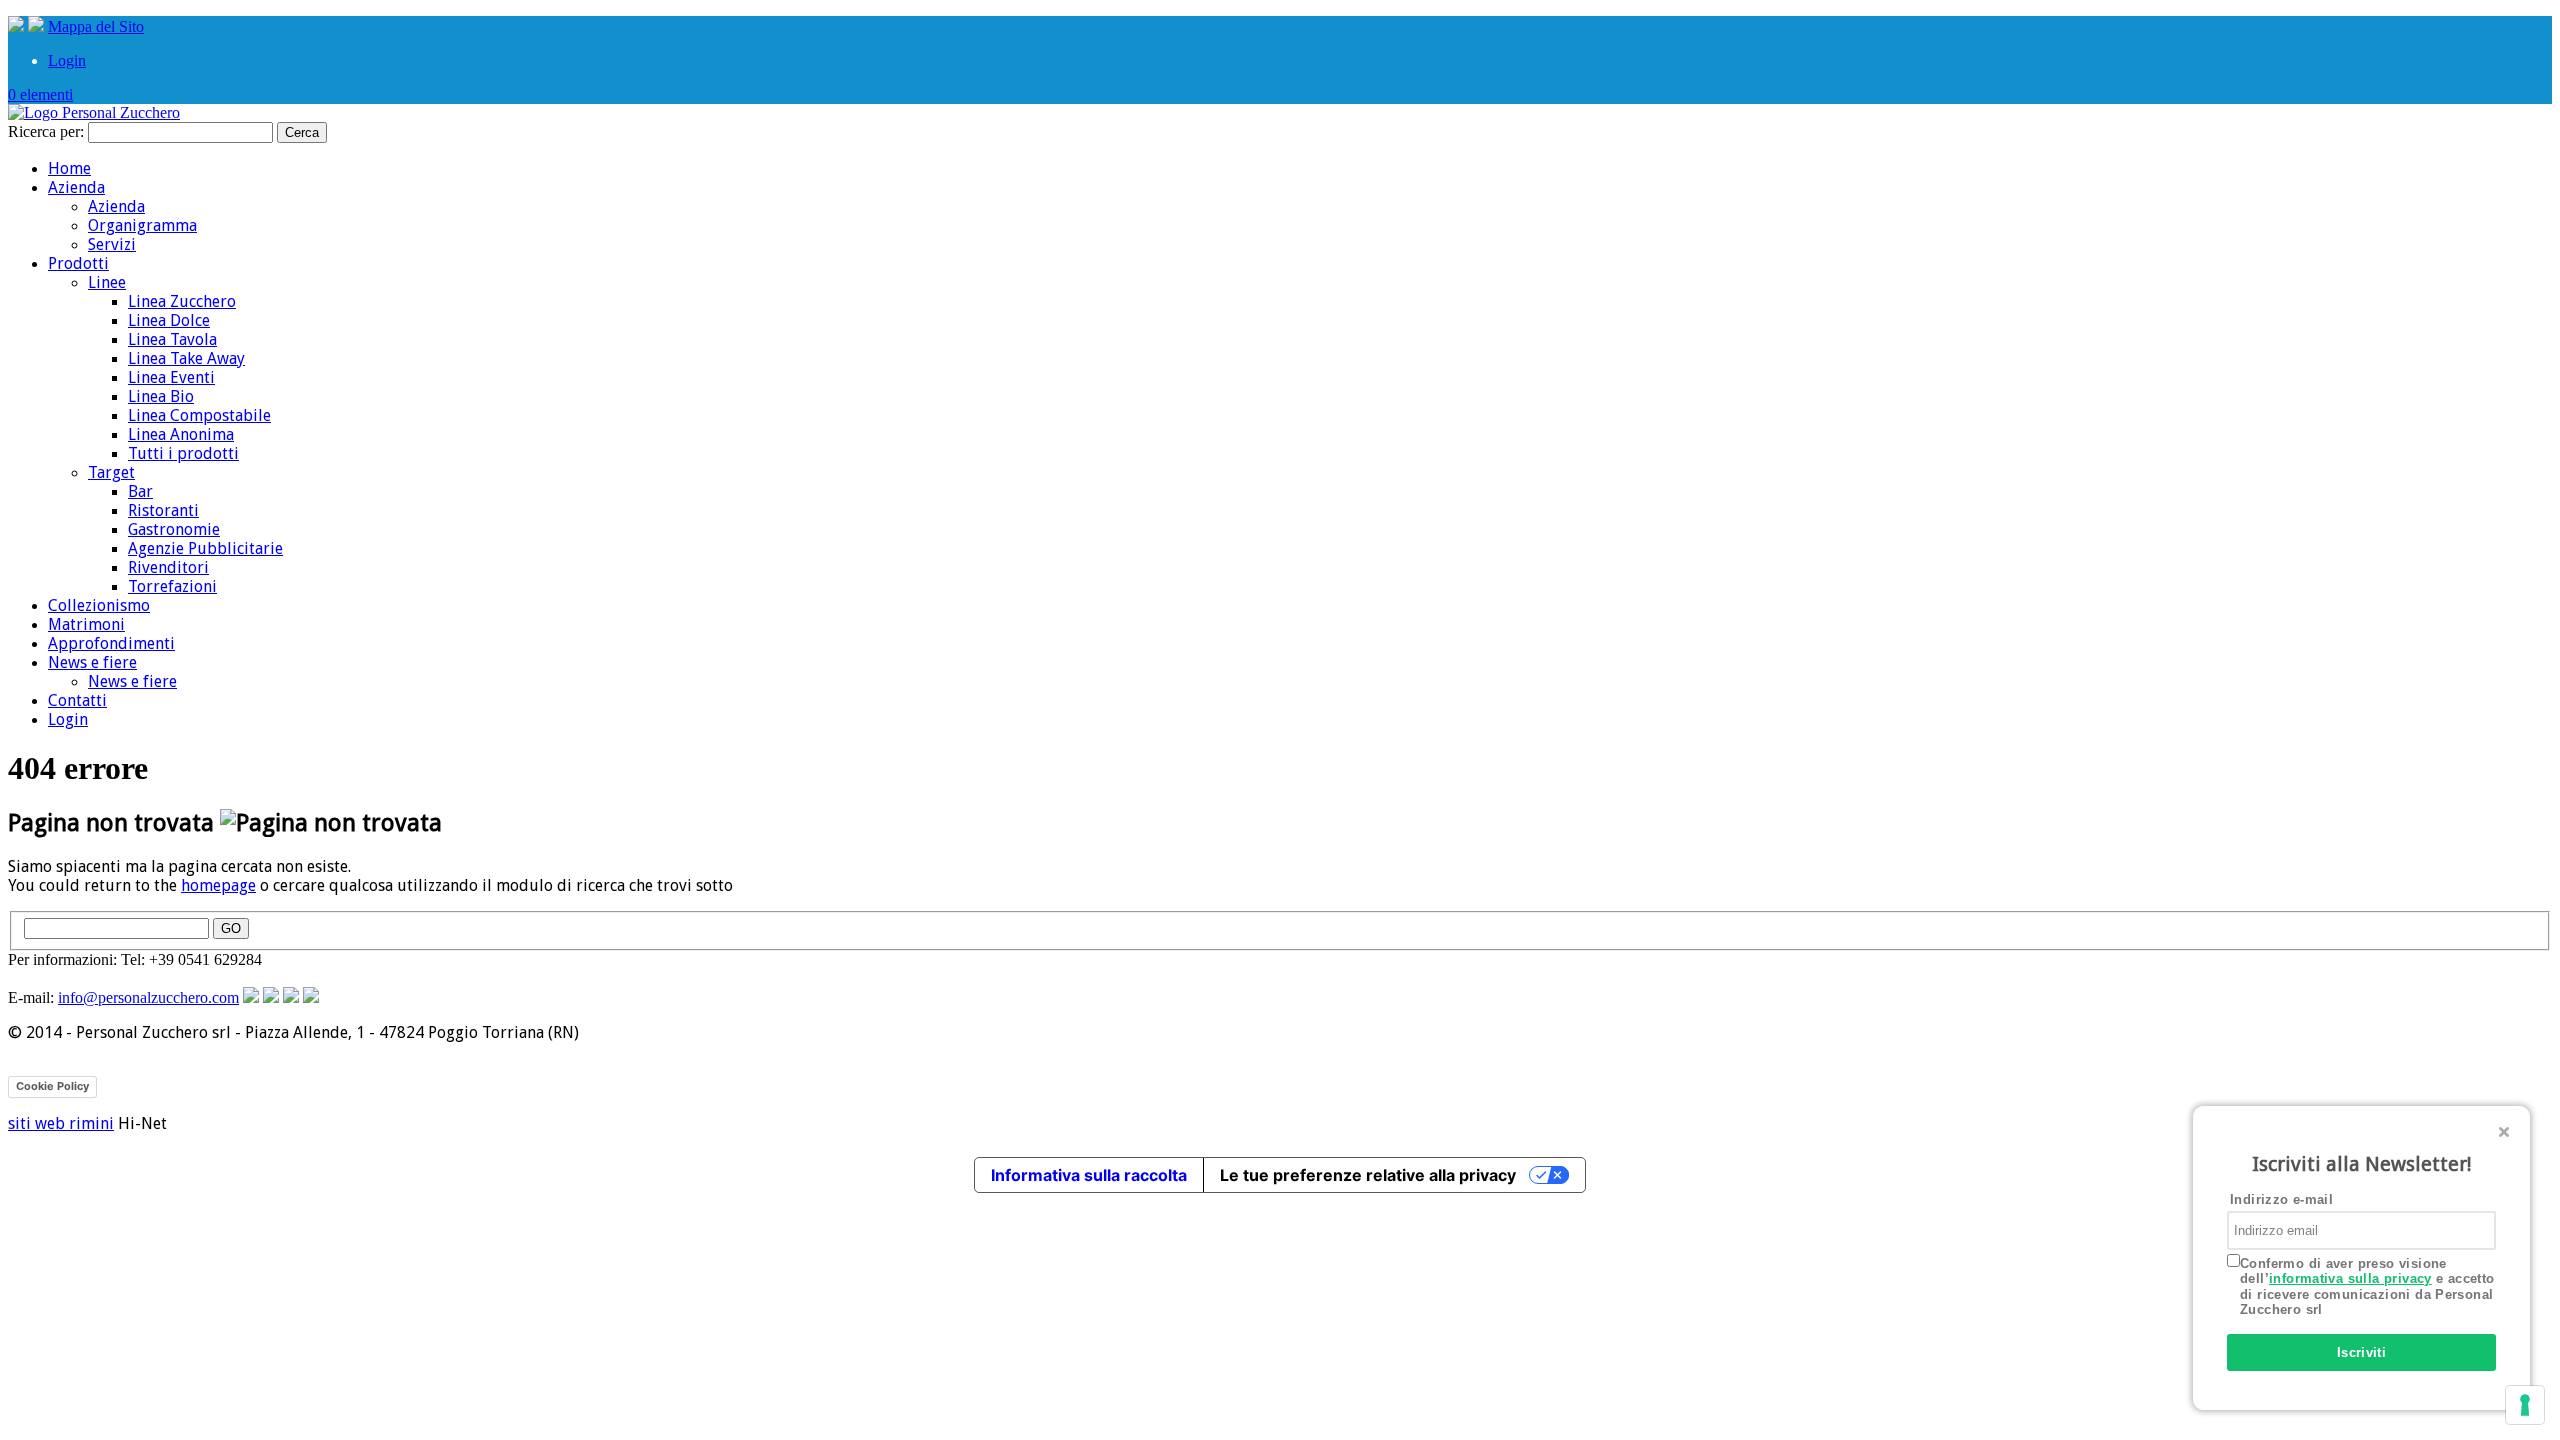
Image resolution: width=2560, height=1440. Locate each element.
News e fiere (92, 662)
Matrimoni (86, 624)
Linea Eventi (171, 377)
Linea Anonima (181, 434)
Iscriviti (2362, 1352)
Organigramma (142, 225)
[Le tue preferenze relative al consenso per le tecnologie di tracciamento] (2525, 1405)
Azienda (76, 187)
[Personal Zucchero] (94, 112)
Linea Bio (161, 396)
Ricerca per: (46, 131)
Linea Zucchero (182, 301)
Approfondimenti (111, 643)
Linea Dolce (169, 320)
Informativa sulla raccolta (1089, 1175)
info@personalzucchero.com (148, 997)
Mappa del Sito (96, 26)
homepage (218, 885)
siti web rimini (61, 1123)
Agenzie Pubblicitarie (205, 548)
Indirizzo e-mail (2281, 1199)
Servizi (112, 244)
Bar (140, 491)
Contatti (77, 700)
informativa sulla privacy (2350, 1278)
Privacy (125, 1085)
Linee (107, 282)
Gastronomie (174, 529)
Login (67, 60)
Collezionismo (99, 605)
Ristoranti (163, 510)
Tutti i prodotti (183, 453)
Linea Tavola (172, 339)
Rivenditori (168, 567)
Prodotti (78, 263)
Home (69, 168)
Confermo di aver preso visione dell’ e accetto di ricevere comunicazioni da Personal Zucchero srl (2367, 1287)
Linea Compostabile (199, 415)
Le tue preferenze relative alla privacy (1368, 1175)
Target (111, 472)
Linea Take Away (186, 358)
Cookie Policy (52, 1086)
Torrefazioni (172, 586)
